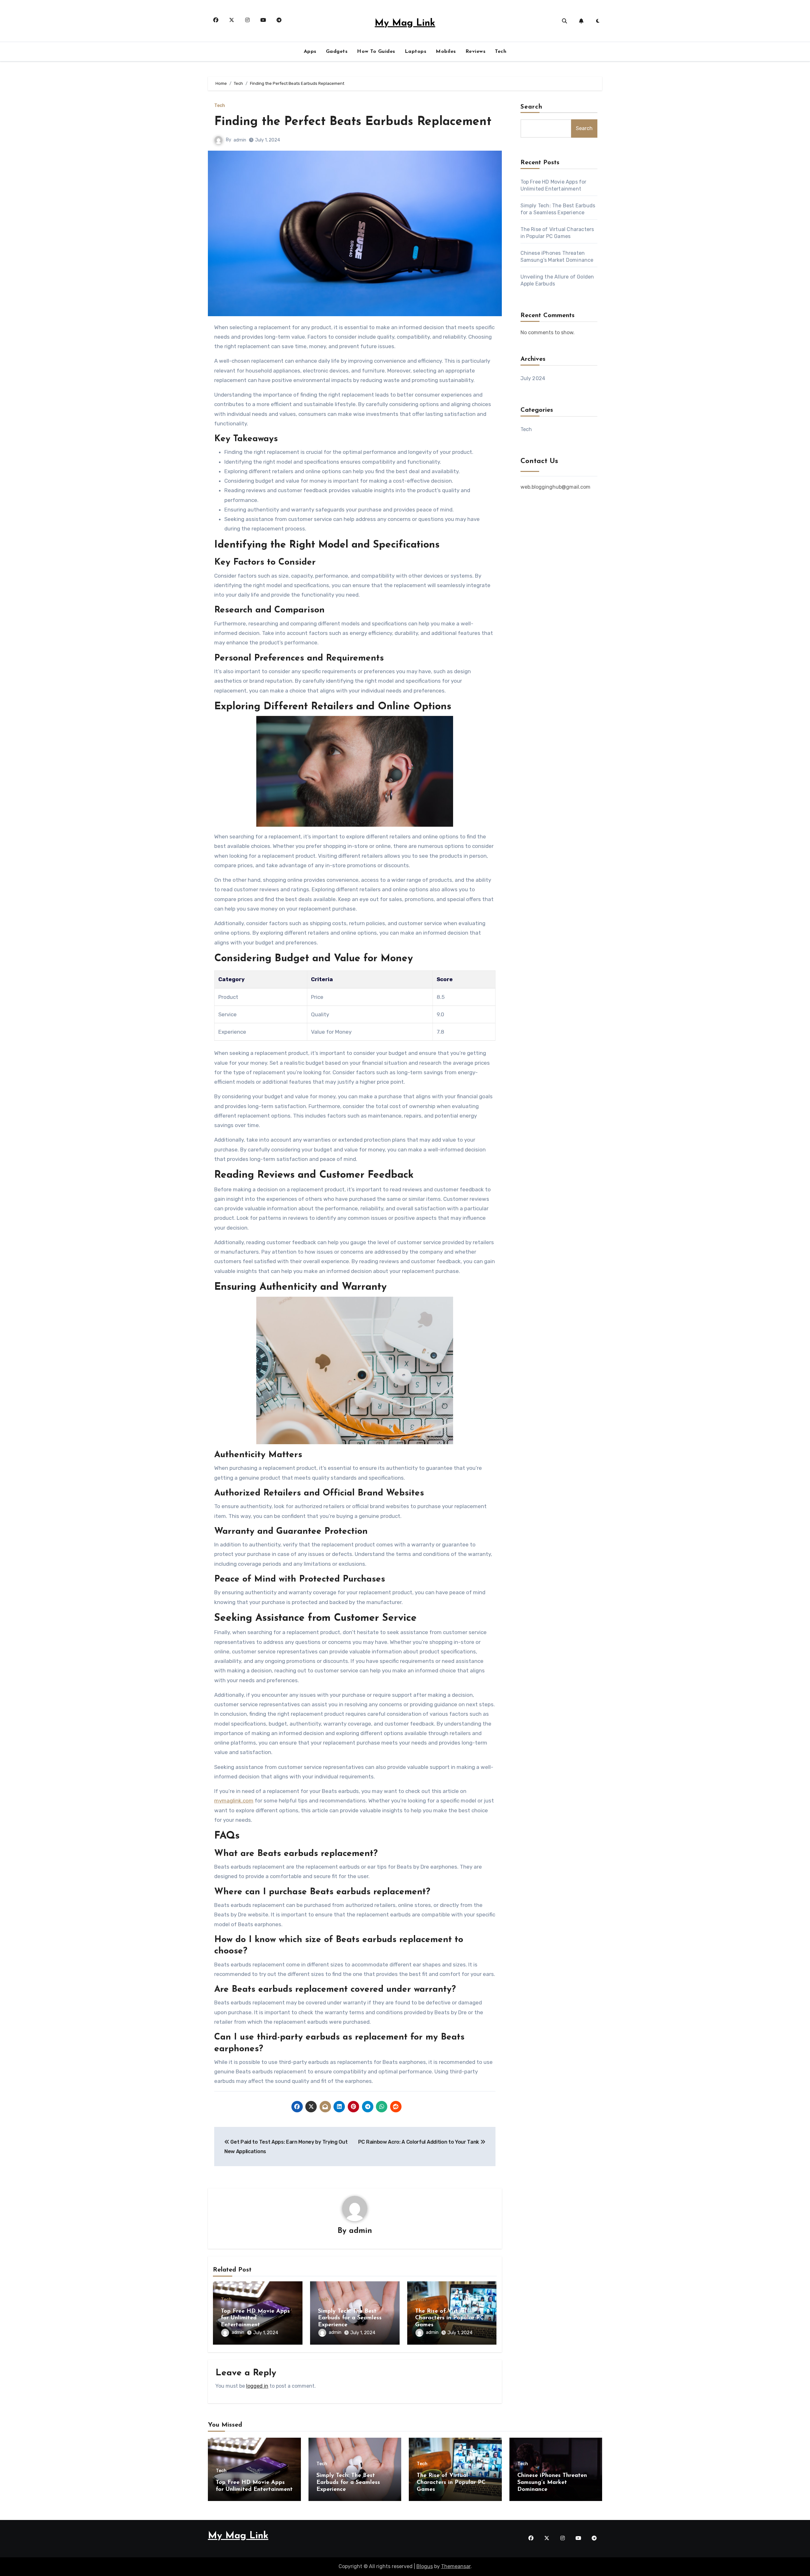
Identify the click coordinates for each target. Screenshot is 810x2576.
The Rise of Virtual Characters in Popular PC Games (449, 2318)
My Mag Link (405, 23)
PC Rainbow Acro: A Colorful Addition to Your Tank (419, 2142)
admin (240, 140)
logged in (257, 2386)
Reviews (476, 52)
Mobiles (446, 52)
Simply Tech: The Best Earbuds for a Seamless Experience (350, 2318)
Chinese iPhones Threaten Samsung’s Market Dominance (552, 2482)
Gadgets (337, 52)
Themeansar (456, 2566)
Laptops (416, 52)
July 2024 (533, 378)
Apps (310, 52)
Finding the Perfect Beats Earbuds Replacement (353, 122)
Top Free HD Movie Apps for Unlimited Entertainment (255, 2318)
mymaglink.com (234, 1801)
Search (532, 107)
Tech (501, 52)
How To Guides (376, 52)
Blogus (425, 2566)
